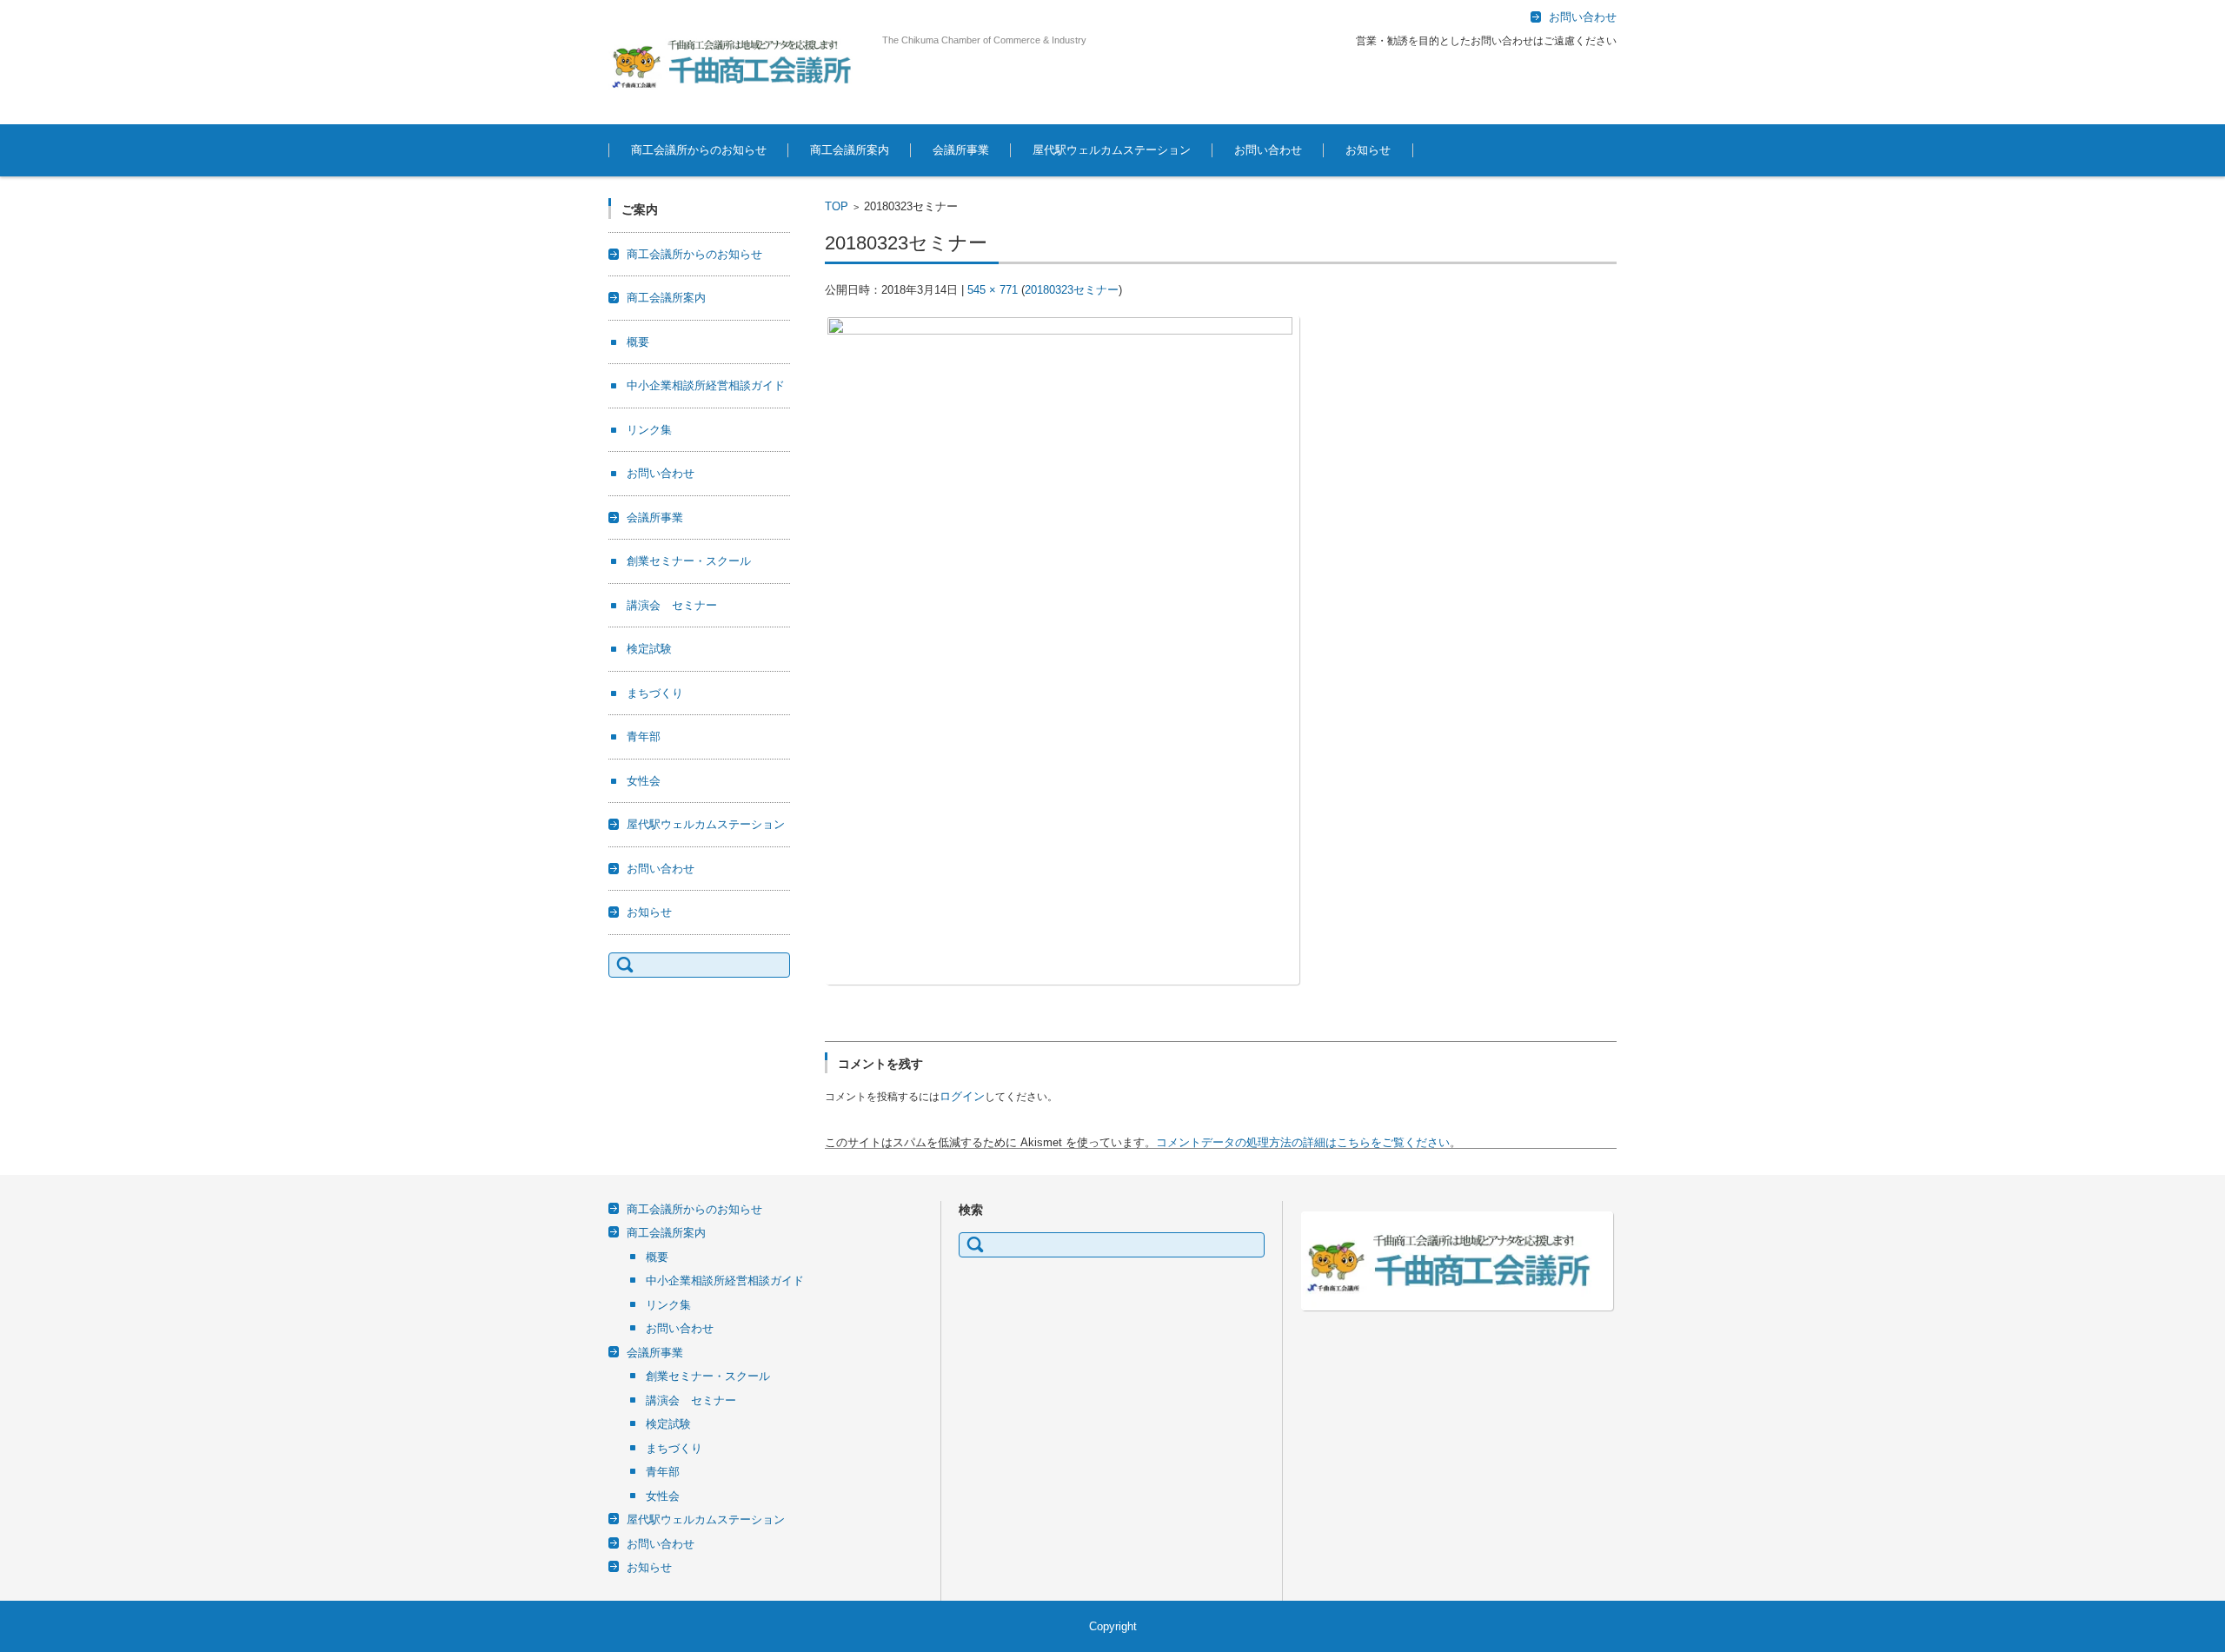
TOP (837, 206)
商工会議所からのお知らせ (699, 150)
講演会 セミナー (672, 605)
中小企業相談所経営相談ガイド (706, 385)
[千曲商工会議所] (739, 62)
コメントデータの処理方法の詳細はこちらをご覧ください (1303, 1142)
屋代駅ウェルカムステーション (1112, 150)
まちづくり (655, 693)
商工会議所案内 (850, 150)
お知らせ (1368, 150)
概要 (638, 342)
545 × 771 (993, 290)
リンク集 (649, 430)
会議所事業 (961, 150)
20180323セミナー (1072, 290)
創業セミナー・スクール (689, 561)
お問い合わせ (1268, 150)
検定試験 (649, 649)
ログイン (962, 1096)
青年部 (644, 736)
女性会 (644, 781)
